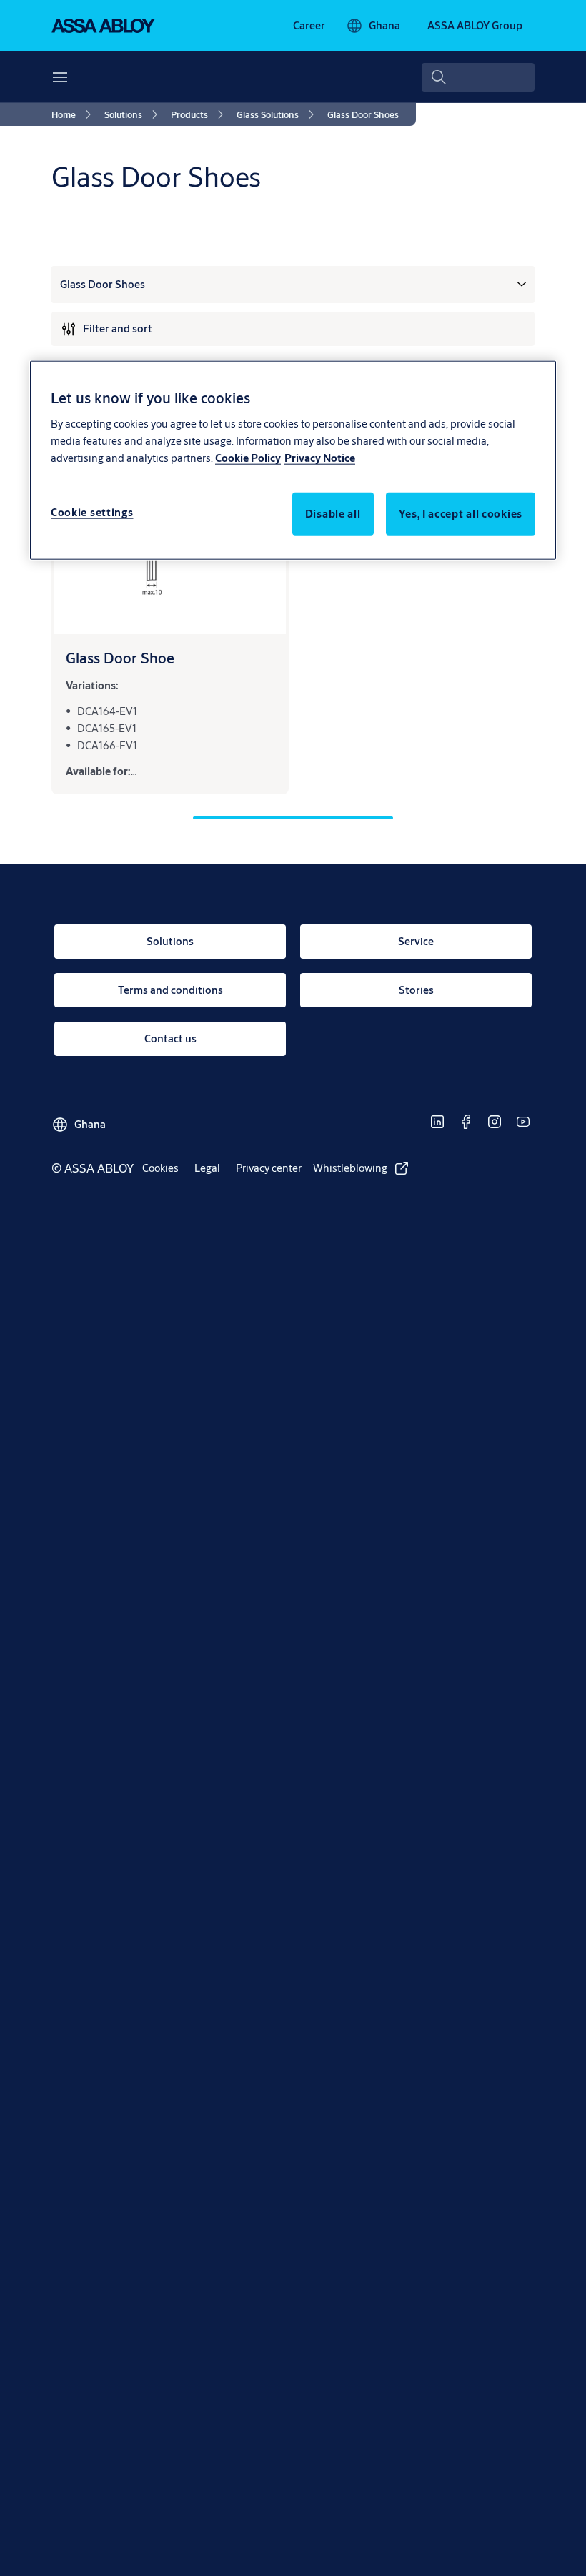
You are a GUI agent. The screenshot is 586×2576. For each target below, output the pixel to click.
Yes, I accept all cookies (461, 514)
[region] (293, 460)
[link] (309, 26)
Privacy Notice (320, 458)
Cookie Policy (248, 458)
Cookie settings (92, 512)
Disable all (333, 514)
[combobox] (478, 77)
